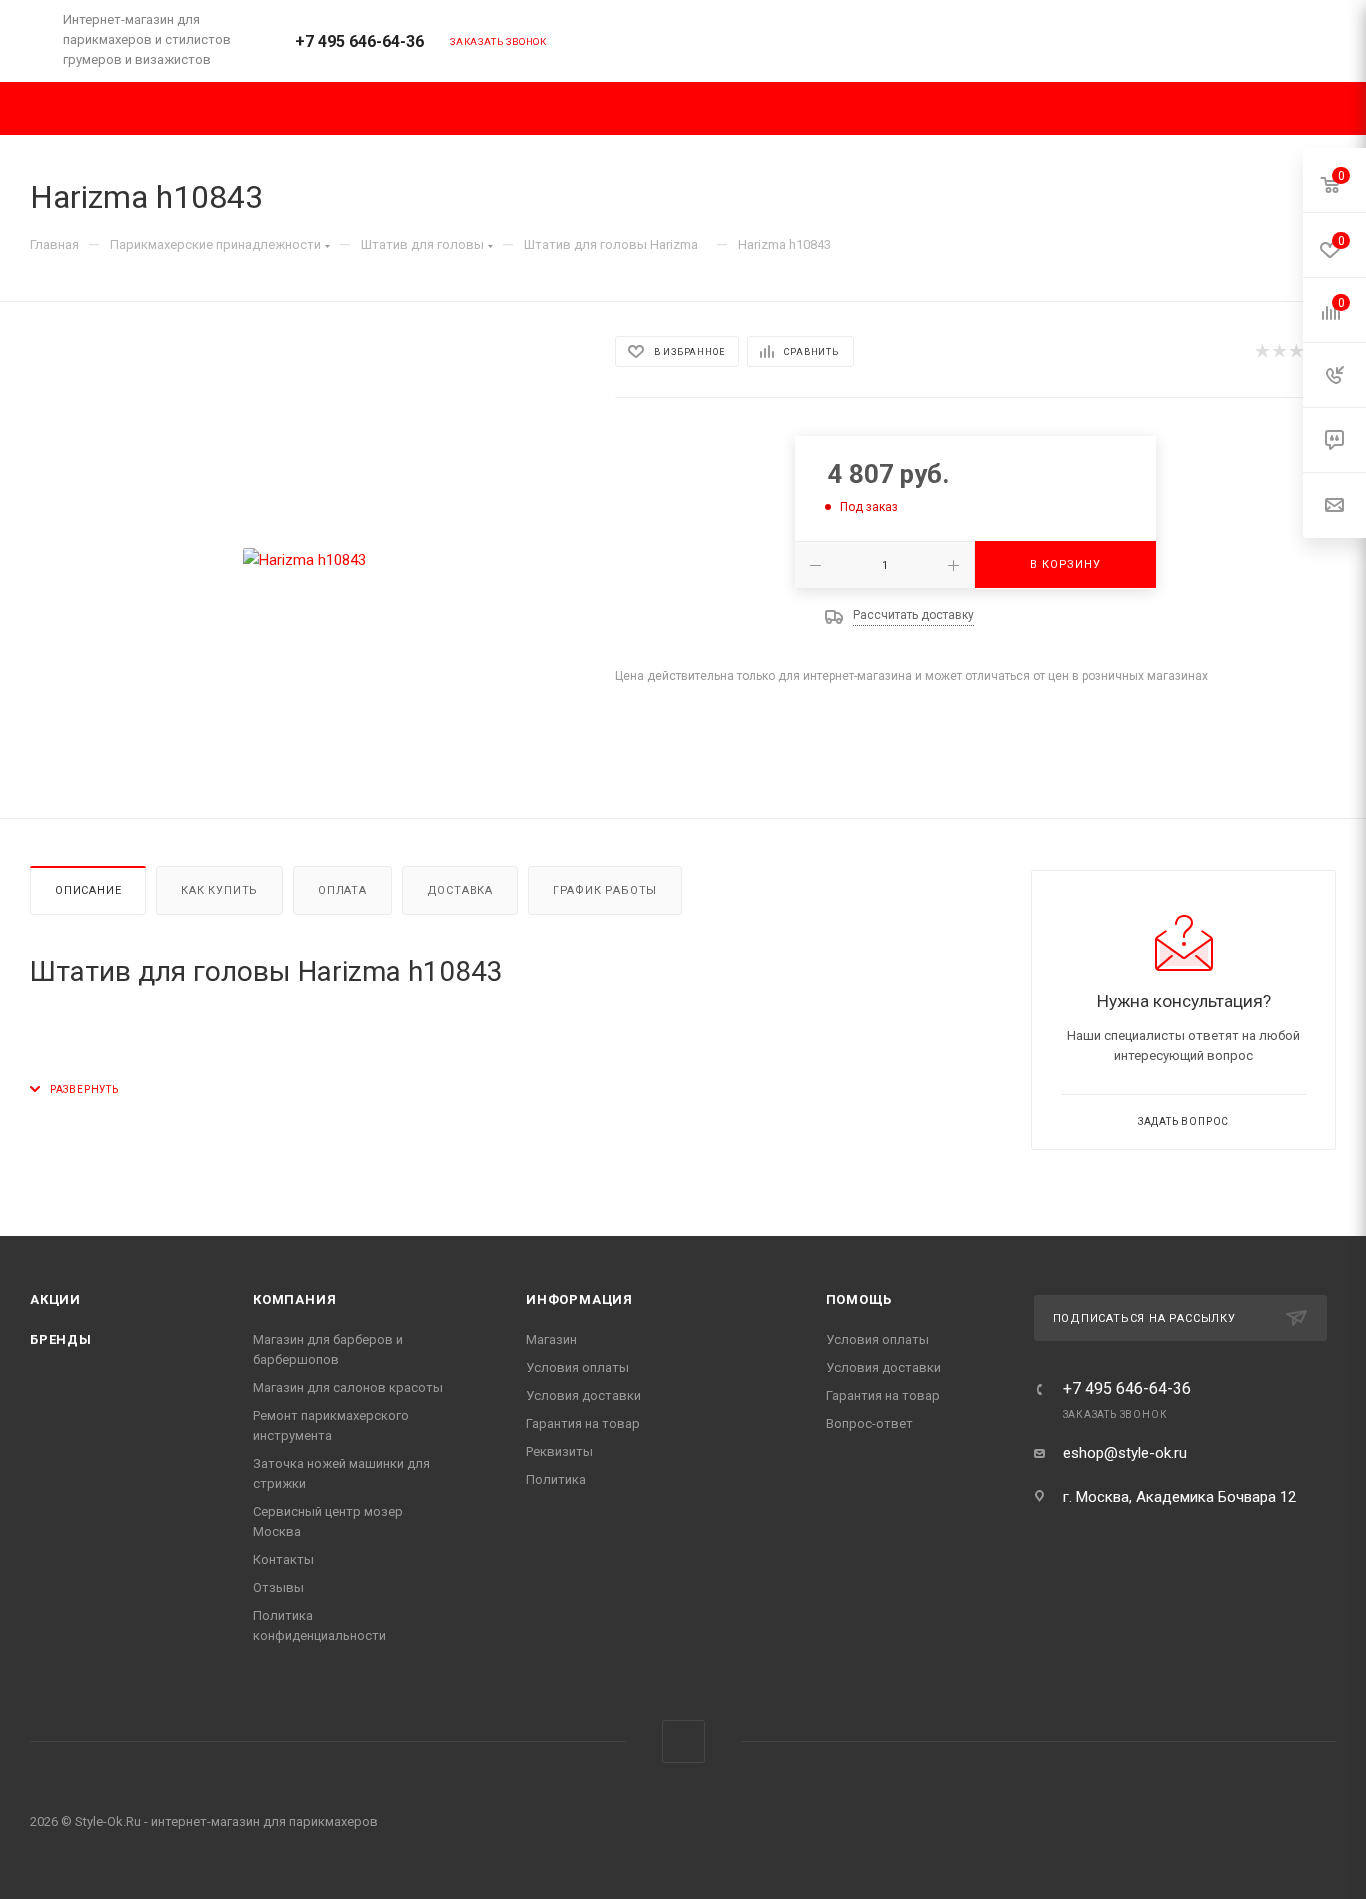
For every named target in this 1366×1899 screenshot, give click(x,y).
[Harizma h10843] (304, 560)
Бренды (61, 1339)
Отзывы (278, 1587)
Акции (55, 1299)
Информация (579, 1299)
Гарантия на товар (583, 1423)
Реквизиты (559, 1451)
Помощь (859, 1299)
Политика (556, 1479)
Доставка (460, 890)
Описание (88, 890)
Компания (294, 1299)
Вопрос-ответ (869, 1423)
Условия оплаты (577, 1367)
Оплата (342, 890)
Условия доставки (583, 1395)
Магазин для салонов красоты (348, 1387)
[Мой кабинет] (1327, 44)
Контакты (283, 1559)
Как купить (219, 890)
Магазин (551, 1339)
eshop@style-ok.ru (1125, 1453)
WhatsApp (683, 1741)
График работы (605, 890)
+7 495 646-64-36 (359, 41)
